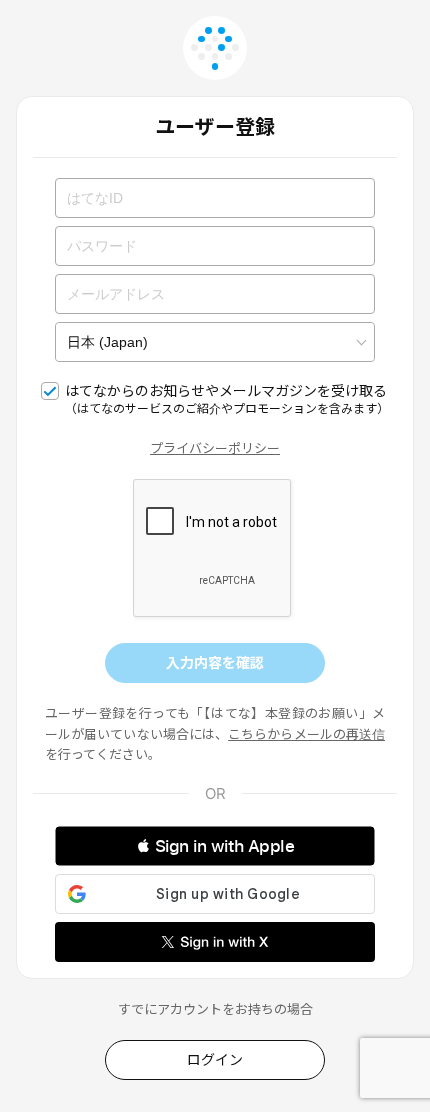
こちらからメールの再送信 (306, 734)
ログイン (215, 1059)
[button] (215, 846)
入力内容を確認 (215, 662)
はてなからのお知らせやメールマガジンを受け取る (227, 399)
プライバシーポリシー (215, 448)
